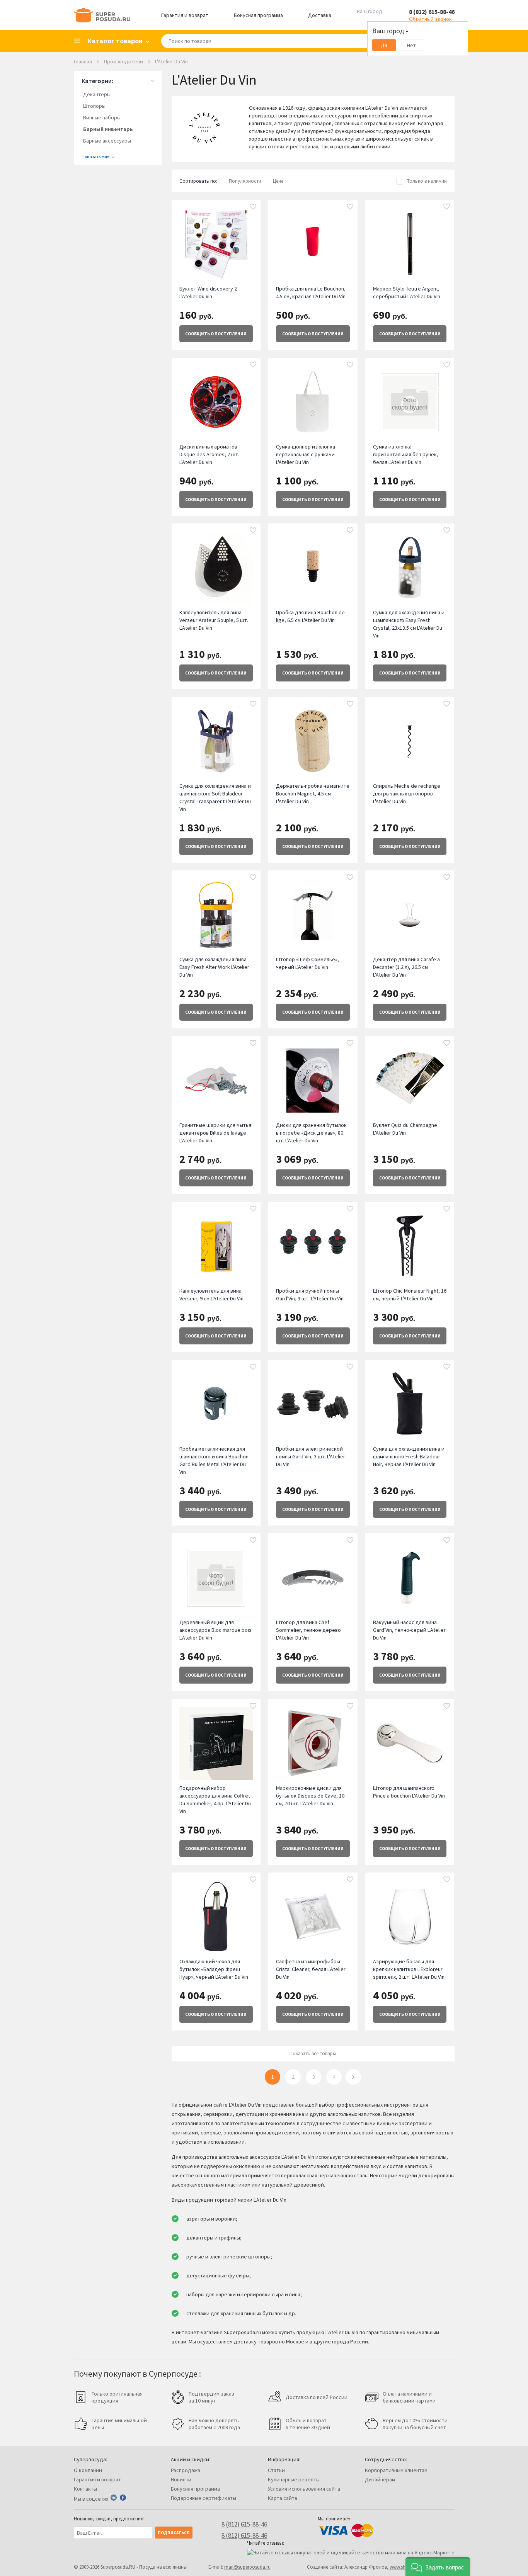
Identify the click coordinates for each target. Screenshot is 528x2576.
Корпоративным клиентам (396, 2470)
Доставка (320, 15)
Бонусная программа (258, 15)
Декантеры (97, 94)
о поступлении (216, 334)
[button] (438, 2567)
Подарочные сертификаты (204, 2498)
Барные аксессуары (107, 141)
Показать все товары (313, 2053)
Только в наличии (427, 181)
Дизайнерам (380, 2479)
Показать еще (95, 156)
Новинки (181, 2479)
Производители (123, 61)
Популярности (245, 181)
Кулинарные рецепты (294, 2479)
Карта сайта (283, 2498)
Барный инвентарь (108, 129)
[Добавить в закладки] (253, 207)
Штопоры (94, 106)
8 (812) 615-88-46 (432, 12)
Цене (278, 181)
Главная (83, 61)
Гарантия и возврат (185, 15)
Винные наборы (102, 117)
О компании (88, 2470)
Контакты (85, 2489)
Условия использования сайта (304, 2489)
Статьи (276, 2470)
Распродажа (186, 2470)
